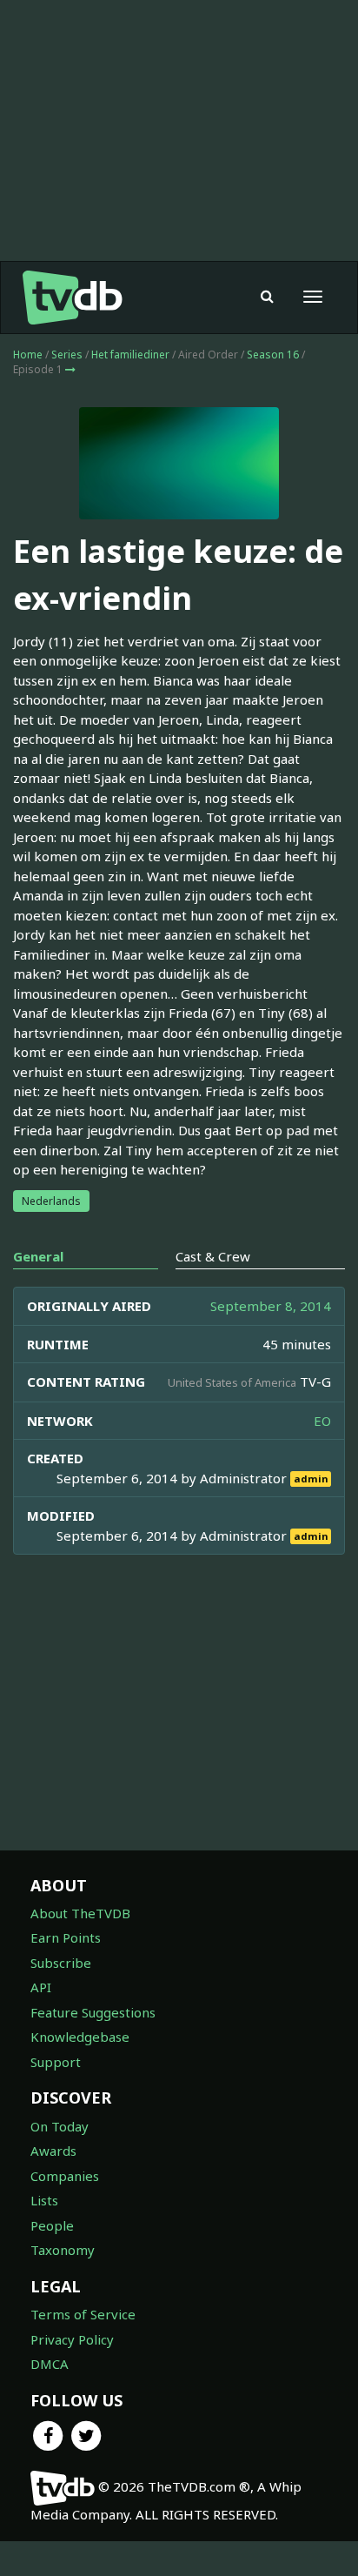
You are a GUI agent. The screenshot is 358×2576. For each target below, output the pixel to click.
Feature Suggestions (93, 2012)
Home (28, 355)
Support (56, 2062)
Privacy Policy (72, 2339)
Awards (53, 2151)
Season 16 (273, 355)
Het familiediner (130, 355)
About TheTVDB (80, 1913)
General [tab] (38, 1256)
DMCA (50, 2364)
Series (67, 355)
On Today (60, 2126)
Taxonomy (63, 2250)
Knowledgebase (80, 2037)
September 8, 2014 (271, 1306)
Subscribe (61, 1963)
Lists (44, 2200)
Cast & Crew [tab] (213, 1256)
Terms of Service (83, 2314)
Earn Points (66, 1937)
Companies (65, 2176)
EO (322, 1421)
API (41, 1987)
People (52, 2225)
